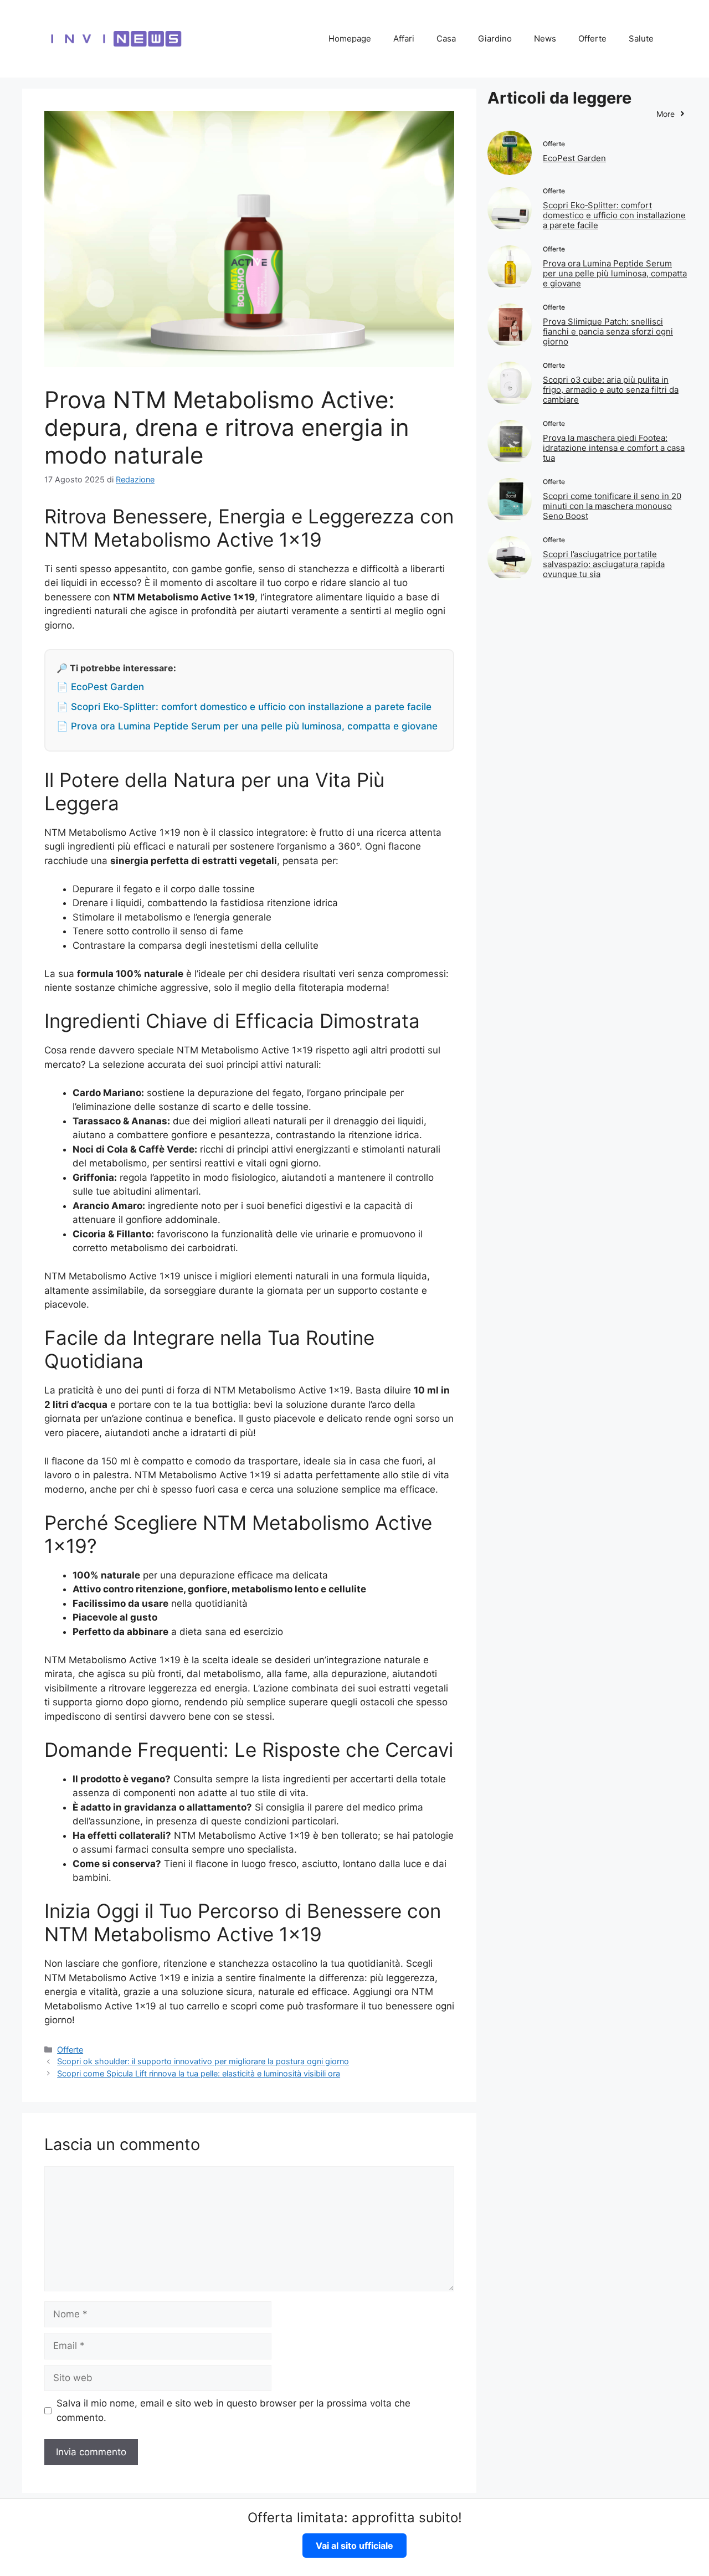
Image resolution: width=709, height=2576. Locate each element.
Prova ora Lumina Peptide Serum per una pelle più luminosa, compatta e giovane (615, 273)
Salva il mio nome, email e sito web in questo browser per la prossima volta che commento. (233, 2410)
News (545, 38)
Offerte (592, 38)
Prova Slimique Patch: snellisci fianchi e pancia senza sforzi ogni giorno (608, 331)
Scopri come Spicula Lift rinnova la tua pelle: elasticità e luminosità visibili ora (199, 2073)
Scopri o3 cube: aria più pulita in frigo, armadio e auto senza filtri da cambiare (611, 390)
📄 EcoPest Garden (100, 687)
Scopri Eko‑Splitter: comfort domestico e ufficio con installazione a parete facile (614, 215)
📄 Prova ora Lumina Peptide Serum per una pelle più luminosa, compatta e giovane (247, 726)
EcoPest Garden (574, 158)
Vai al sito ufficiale (354, 2546)
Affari (404, 38)
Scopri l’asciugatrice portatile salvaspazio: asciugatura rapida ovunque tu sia (604, 564)
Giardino (495, 38)
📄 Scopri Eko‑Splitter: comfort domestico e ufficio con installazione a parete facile (244, 707)
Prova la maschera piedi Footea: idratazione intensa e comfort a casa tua (614, 448)
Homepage (350, 38)
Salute (641, 38)
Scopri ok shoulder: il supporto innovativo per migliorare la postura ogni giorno (203, 2061)
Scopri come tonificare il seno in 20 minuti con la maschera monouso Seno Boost (612, 506)
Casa (446, 38)
